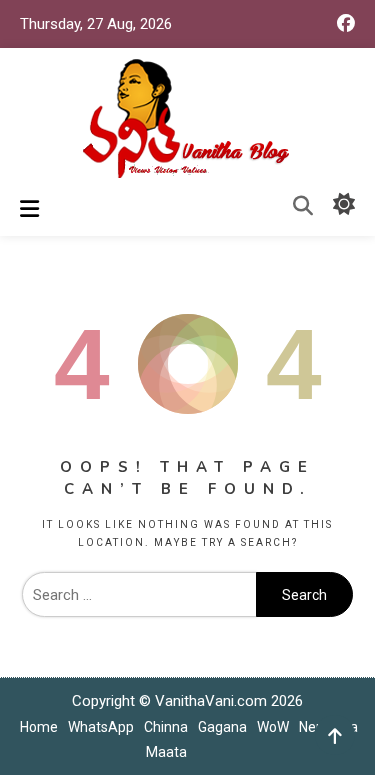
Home (39, 727)
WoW (273, 727)
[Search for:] (139, 595)
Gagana (222, 727)
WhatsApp (101, 727)
